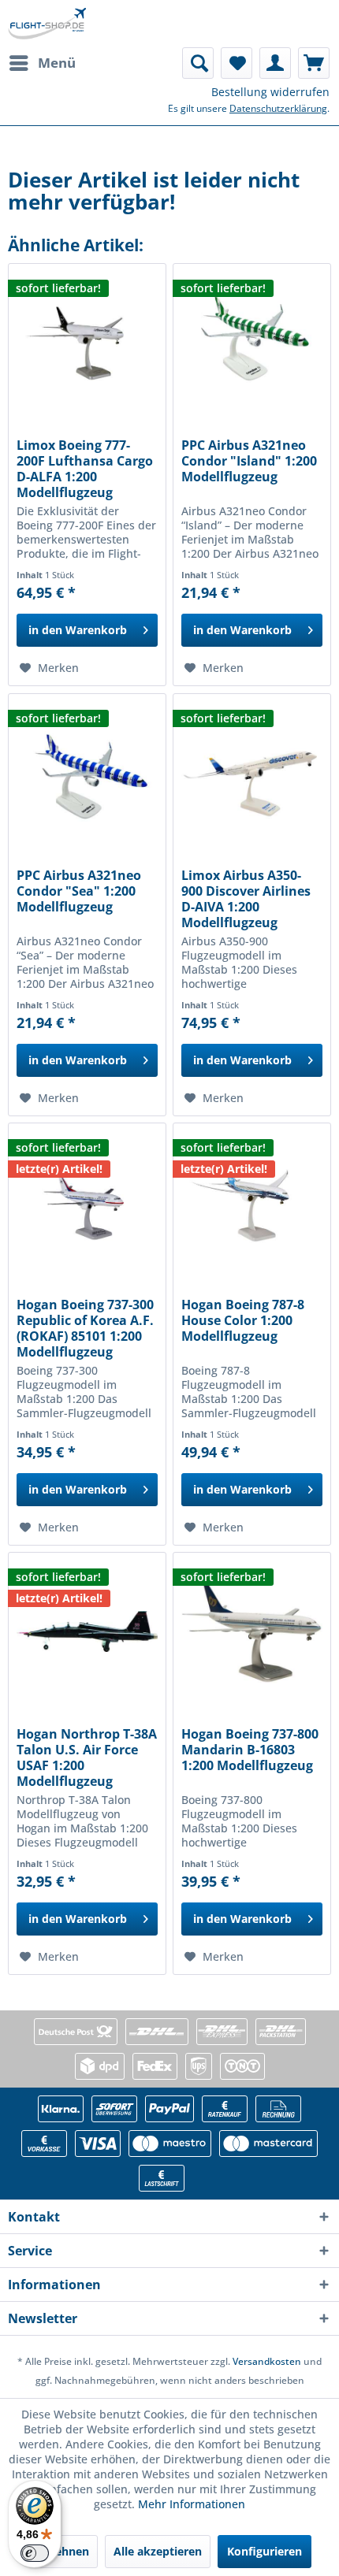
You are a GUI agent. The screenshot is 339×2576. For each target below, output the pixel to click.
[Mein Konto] (275, 63)
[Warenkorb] (314, 63)
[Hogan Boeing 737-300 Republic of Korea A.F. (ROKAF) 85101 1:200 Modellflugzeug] (87, 1202)
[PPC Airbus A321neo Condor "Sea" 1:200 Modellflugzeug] (87, 773)
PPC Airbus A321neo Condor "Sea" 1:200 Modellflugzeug (79, 891)
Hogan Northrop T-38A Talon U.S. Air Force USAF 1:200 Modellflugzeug (87, 1758)
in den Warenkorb (78, 630)
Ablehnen (63, 2551)
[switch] (35, 2553)
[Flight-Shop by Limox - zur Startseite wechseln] (47, 24)
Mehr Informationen (192, 2504)
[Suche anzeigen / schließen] (198, 63)
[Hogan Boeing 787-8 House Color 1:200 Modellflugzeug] (252, 1202)
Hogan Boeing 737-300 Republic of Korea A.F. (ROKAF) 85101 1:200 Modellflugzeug (85, 1328)
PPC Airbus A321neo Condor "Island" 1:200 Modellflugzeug (249, 461)
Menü (57, 63)
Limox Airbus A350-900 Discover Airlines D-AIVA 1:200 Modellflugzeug (246, 899)
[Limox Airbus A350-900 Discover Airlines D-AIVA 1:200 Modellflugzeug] (252, 773)
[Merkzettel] (237, 63)
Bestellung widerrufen (270, 92)
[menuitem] (42, 63)
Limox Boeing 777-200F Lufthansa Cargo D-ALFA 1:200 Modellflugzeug (85, 469)
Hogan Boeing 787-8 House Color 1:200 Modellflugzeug (243, 1321)
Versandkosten (267, 2361)
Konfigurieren (264, 2551)
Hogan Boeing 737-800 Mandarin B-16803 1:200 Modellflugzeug (250, 1750)
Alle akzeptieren (158, 2551)
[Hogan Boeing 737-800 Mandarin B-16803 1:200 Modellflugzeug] (252, 1631)
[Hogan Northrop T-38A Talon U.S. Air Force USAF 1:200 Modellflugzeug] (87, 1631)
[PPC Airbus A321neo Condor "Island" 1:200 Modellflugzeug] (252, 343)
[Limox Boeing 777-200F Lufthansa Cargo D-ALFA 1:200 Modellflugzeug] (87, 343)
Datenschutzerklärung (278, 108)
